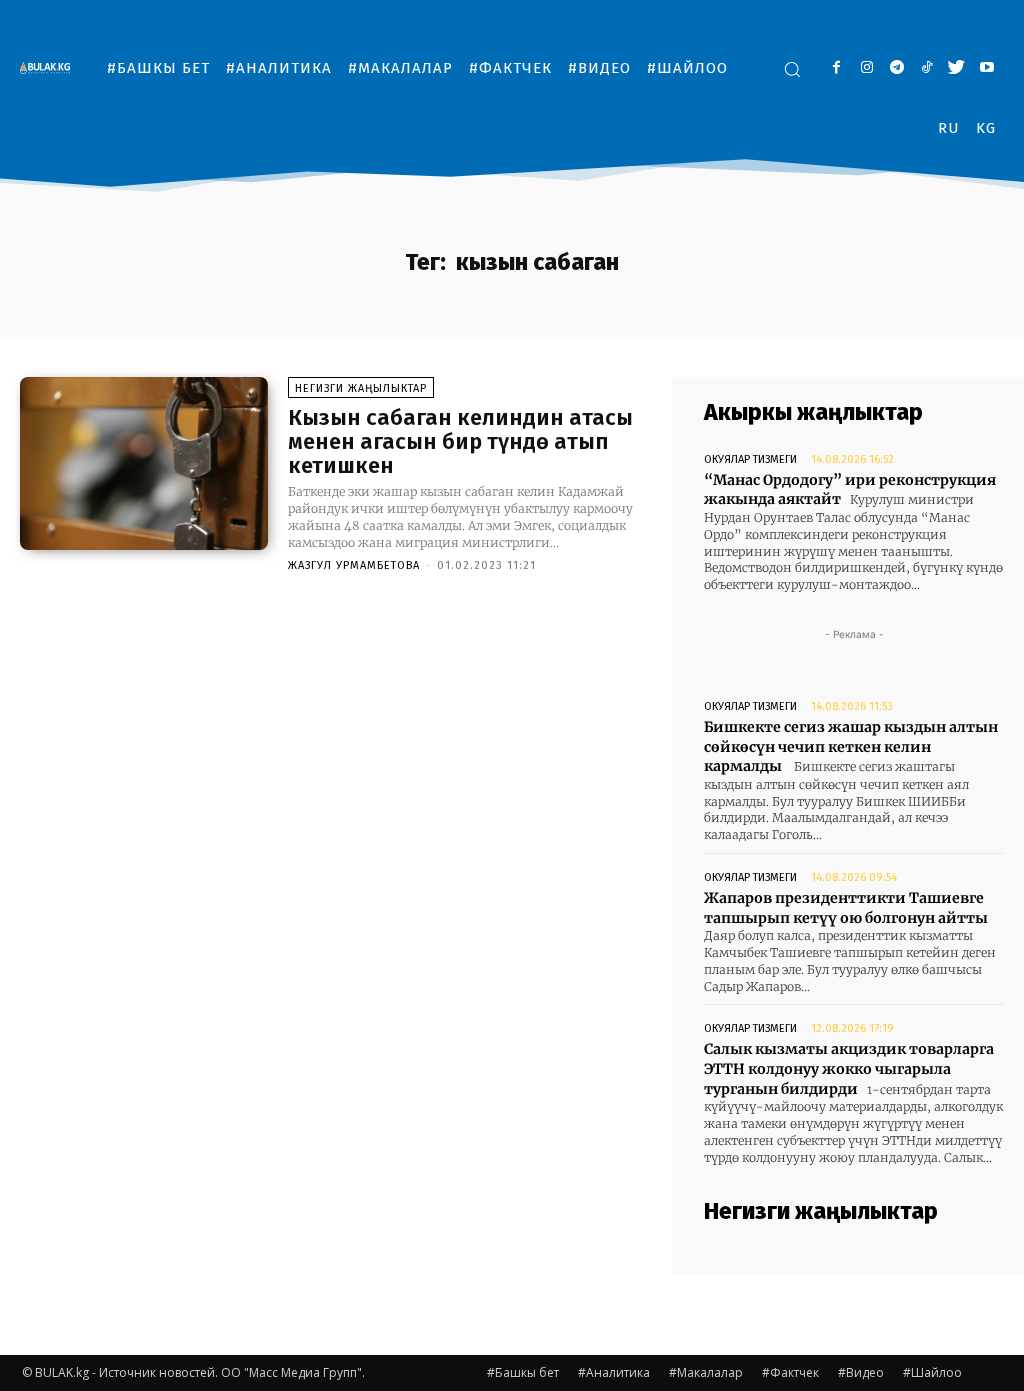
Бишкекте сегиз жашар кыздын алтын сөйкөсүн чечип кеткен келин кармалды (851, 746)
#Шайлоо (932, 1372)
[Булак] (50, 67)
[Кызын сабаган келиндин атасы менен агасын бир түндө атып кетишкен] (144, 464)
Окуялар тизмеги (750, 459)
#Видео (861, 1372)
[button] (792, 69)
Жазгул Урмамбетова (354, 565)
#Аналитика (614, 1372)
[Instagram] (866, 68)
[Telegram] (896, 68)
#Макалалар (706, 1372)
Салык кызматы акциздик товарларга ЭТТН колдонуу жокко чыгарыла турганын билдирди (849, 1068)
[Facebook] (836, 68)
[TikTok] (926, 68)
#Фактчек (790, 1372)
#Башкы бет (523, 1372)
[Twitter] (956, 68)
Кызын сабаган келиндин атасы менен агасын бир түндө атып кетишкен (460, 441)
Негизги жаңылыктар (361, 388)
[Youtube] (986, 68)
